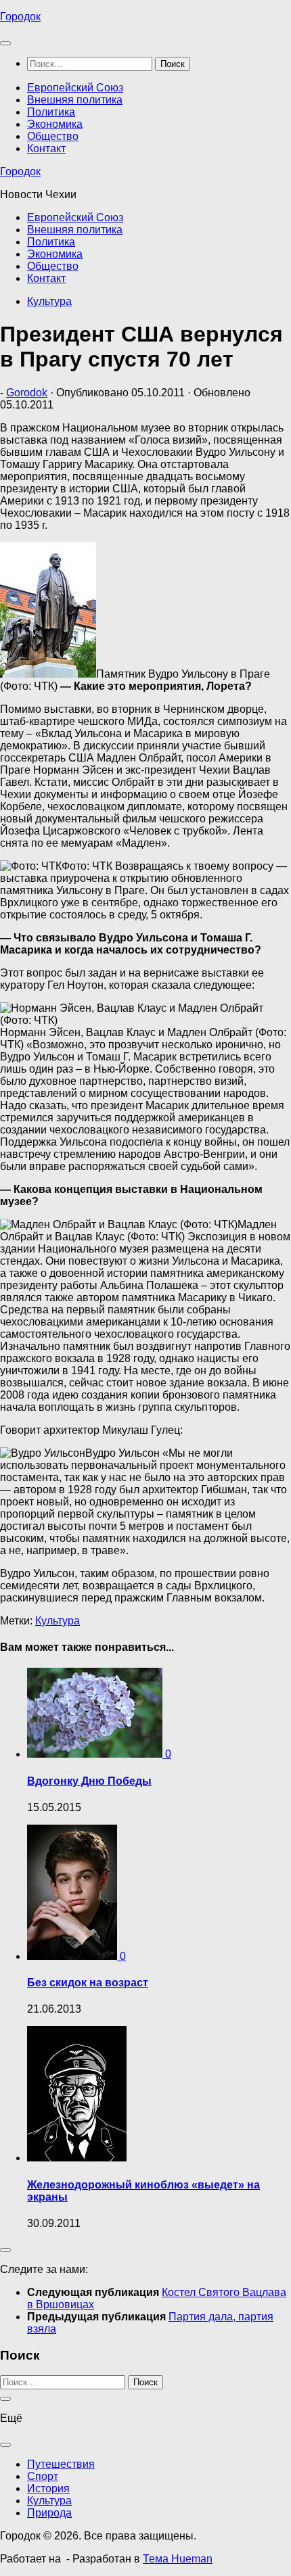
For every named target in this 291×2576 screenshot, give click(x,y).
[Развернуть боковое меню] (5, 2250)
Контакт (46, 148)
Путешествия (61, 2464)
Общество (53, 136)
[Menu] (5, 43)
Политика (51, 112)
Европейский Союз (75, 88)
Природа (49, 2513)
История (48, 2488)
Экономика (55, 124)
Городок (20, 17)
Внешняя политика (75, 100)
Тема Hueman (178, 2559)
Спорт (43, 2476)
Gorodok (27, 393)
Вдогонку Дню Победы (89, 1781)
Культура (49, 301)
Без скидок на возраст (88, 1983)
